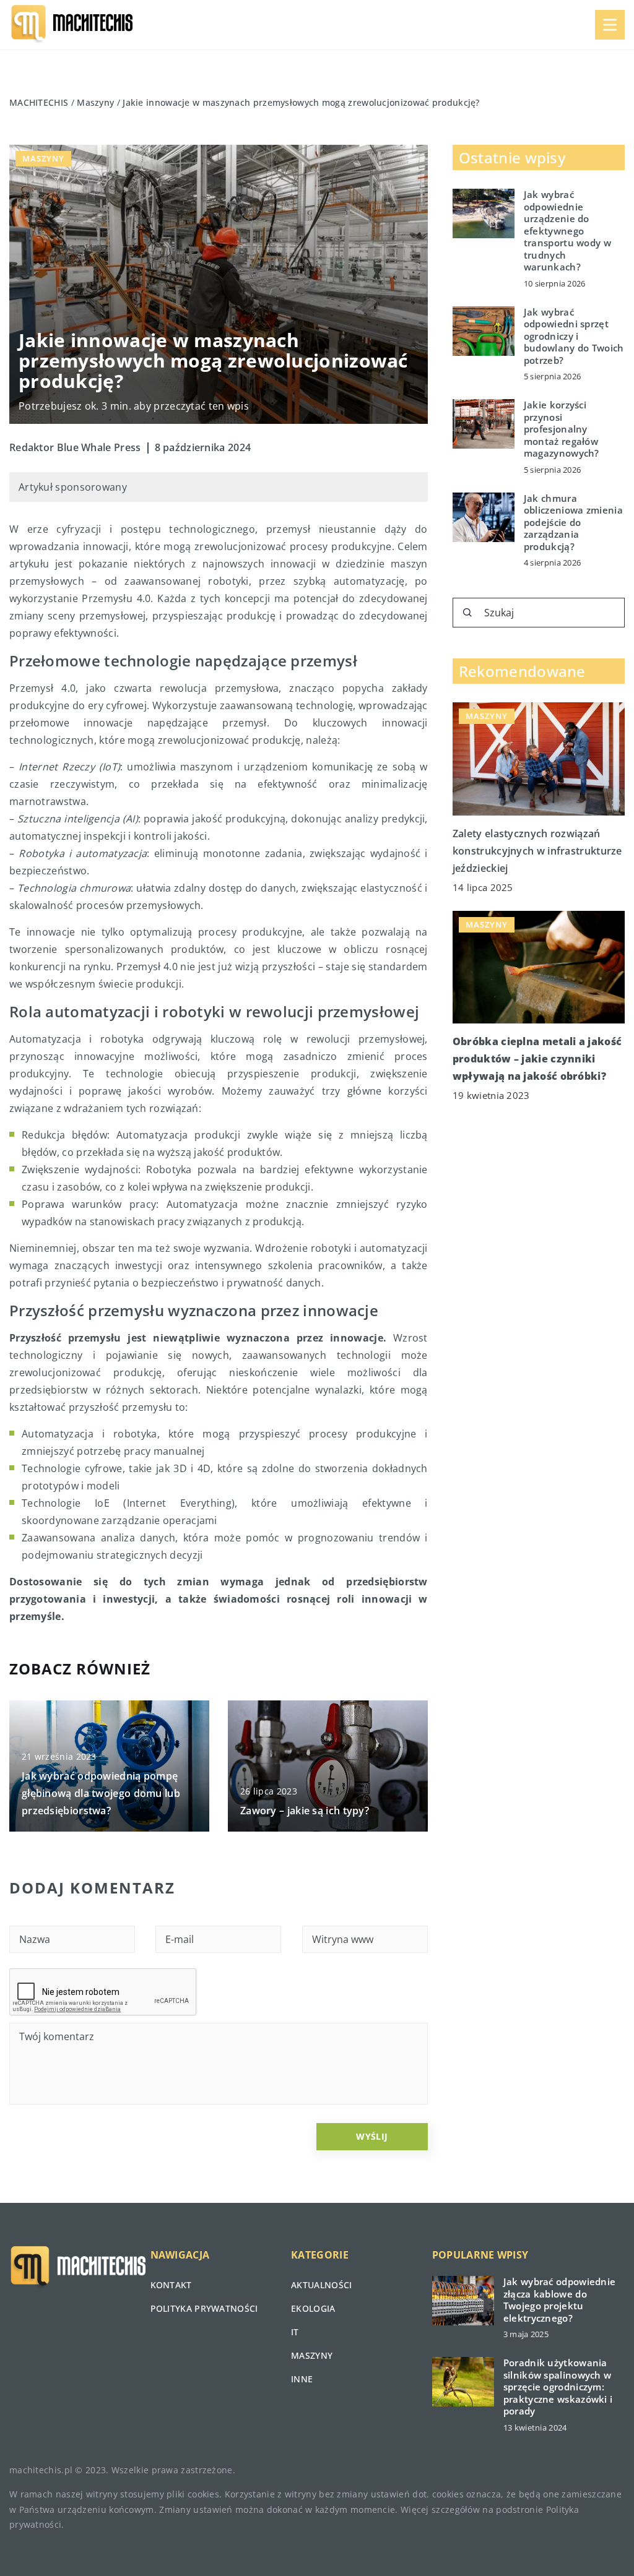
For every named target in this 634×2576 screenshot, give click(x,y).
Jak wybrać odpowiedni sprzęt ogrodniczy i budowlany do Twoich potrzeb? (574, 336)
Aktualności (321, 2285)
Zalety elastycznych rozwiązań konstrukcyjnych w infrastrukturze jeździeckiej (537, 851)
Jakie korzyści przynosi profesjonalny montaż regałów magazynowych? (562, 429)
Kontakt (171, 2285)
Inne (302, 2379)
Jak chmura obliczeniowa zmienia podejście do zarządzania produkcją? (573, 523)
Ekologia (313, 2308)
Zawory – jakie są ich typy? (305, 1811)
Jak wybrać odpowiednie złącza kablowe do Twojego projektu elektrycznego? (560, 2300)
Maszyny (43, 158)
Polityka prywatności (204, 2308)
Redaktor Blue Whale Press (75, 447)
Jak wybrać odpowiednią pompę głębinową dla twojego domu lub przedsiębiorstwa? (101, 1793)
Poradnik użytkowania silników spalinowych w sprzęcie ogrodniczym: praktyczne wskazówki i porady (558, 2387)
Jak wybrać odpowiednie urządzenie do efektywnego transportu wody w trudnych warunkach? (567, 231)
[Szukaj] (467, 613)
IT (295, 2332)
